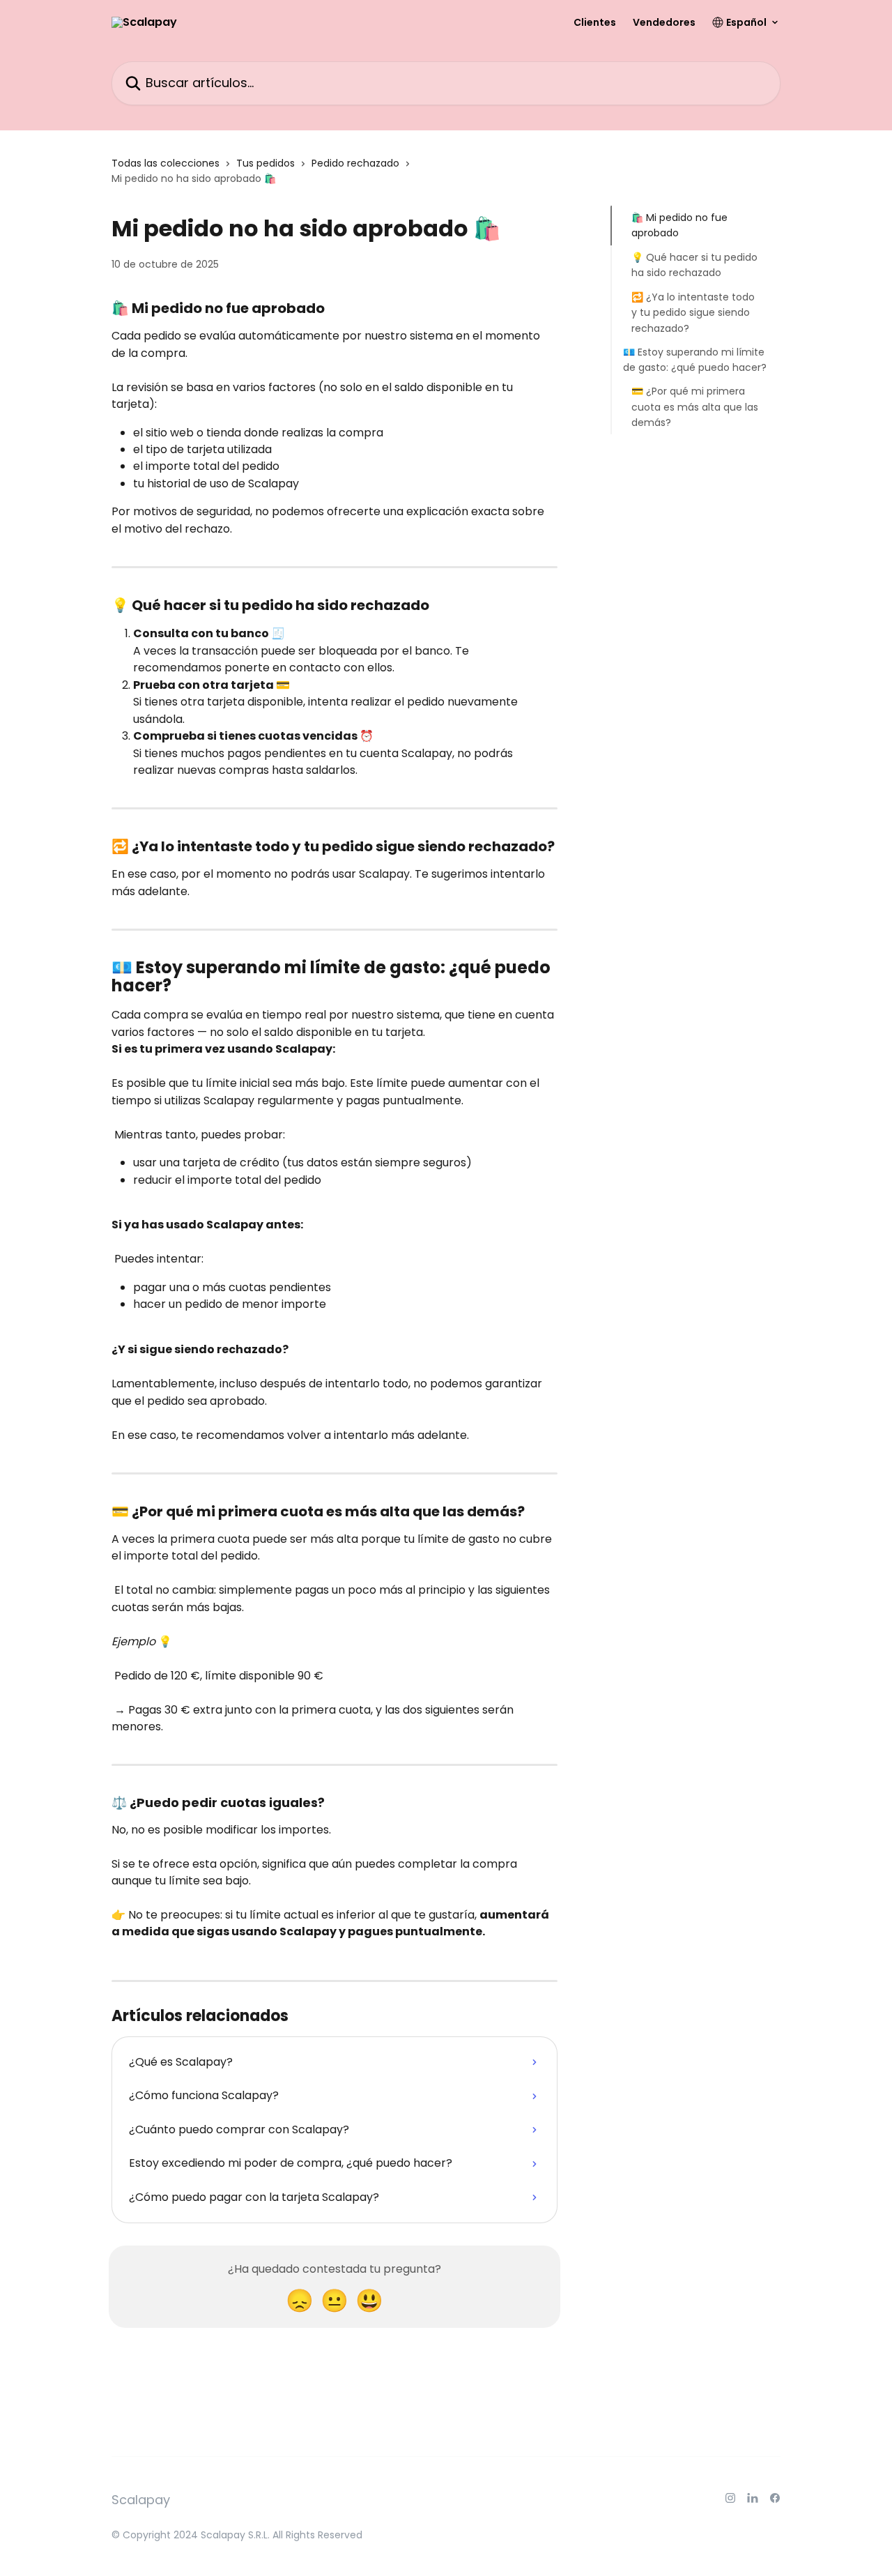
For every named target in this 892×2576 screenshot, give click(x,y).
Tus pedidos (266, 163)
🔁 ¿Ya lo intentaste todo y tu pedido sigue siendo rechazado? (693, 312)
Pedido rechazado (355, 163)
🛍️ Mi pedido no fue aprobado (679, 225)
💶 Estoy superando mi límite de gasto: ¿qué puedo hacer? (695, 360)
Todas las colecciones (166, 163)
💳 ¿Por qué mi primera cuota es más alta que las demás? (695, 407)
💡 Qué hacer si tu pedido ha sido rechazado (694, 265)
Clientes (595, 22)
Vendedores (664, 22)
